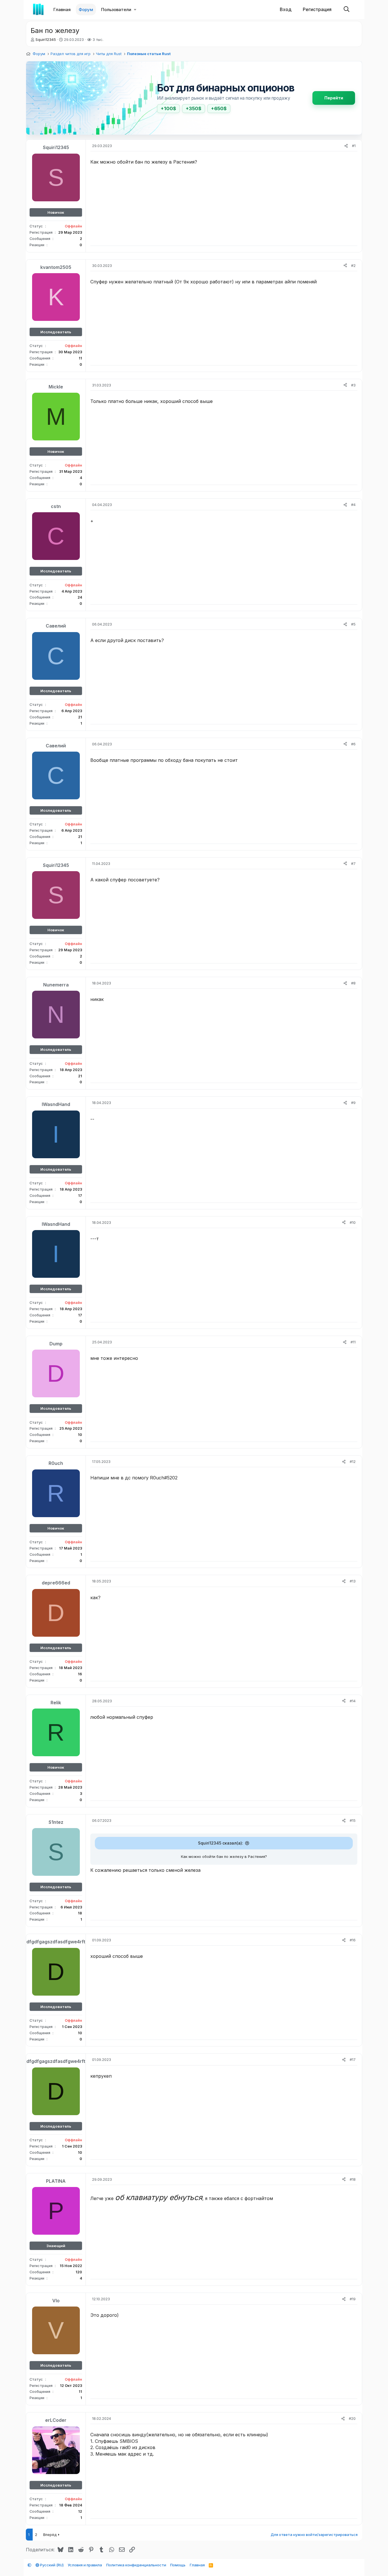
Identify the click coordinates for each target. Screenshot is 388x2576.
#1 (354, 146)
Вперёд (50, 2535)
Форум (86, 10)
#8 (353, 983)
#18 (353, 2179)
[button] (135, 10)
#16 (353, 1940)
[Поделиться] (346, 146)
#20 (352, 2418)
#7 (353, 863)
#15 (353, 1820)
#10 (353, 1222)
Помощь (178, 2565)
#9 (353, 1103)
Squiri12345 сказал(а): (221, 1843)
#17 (353, 2059)
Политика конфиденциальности (136, 2565)
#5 (353, 624)
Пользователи (116, 10)
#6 (353, 744)
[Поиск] (347, 10)
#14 (353, 1701)
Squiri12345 (46, 39)
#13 (353, 1581)
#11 (353, 1342)
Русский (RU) (51, 2565)
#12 (353, 1461)
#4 (353, 505)
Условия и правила (85, 2565)
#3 (353, 385)
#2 (353, 265)
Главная (62, 10)
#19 (353, 2299)
